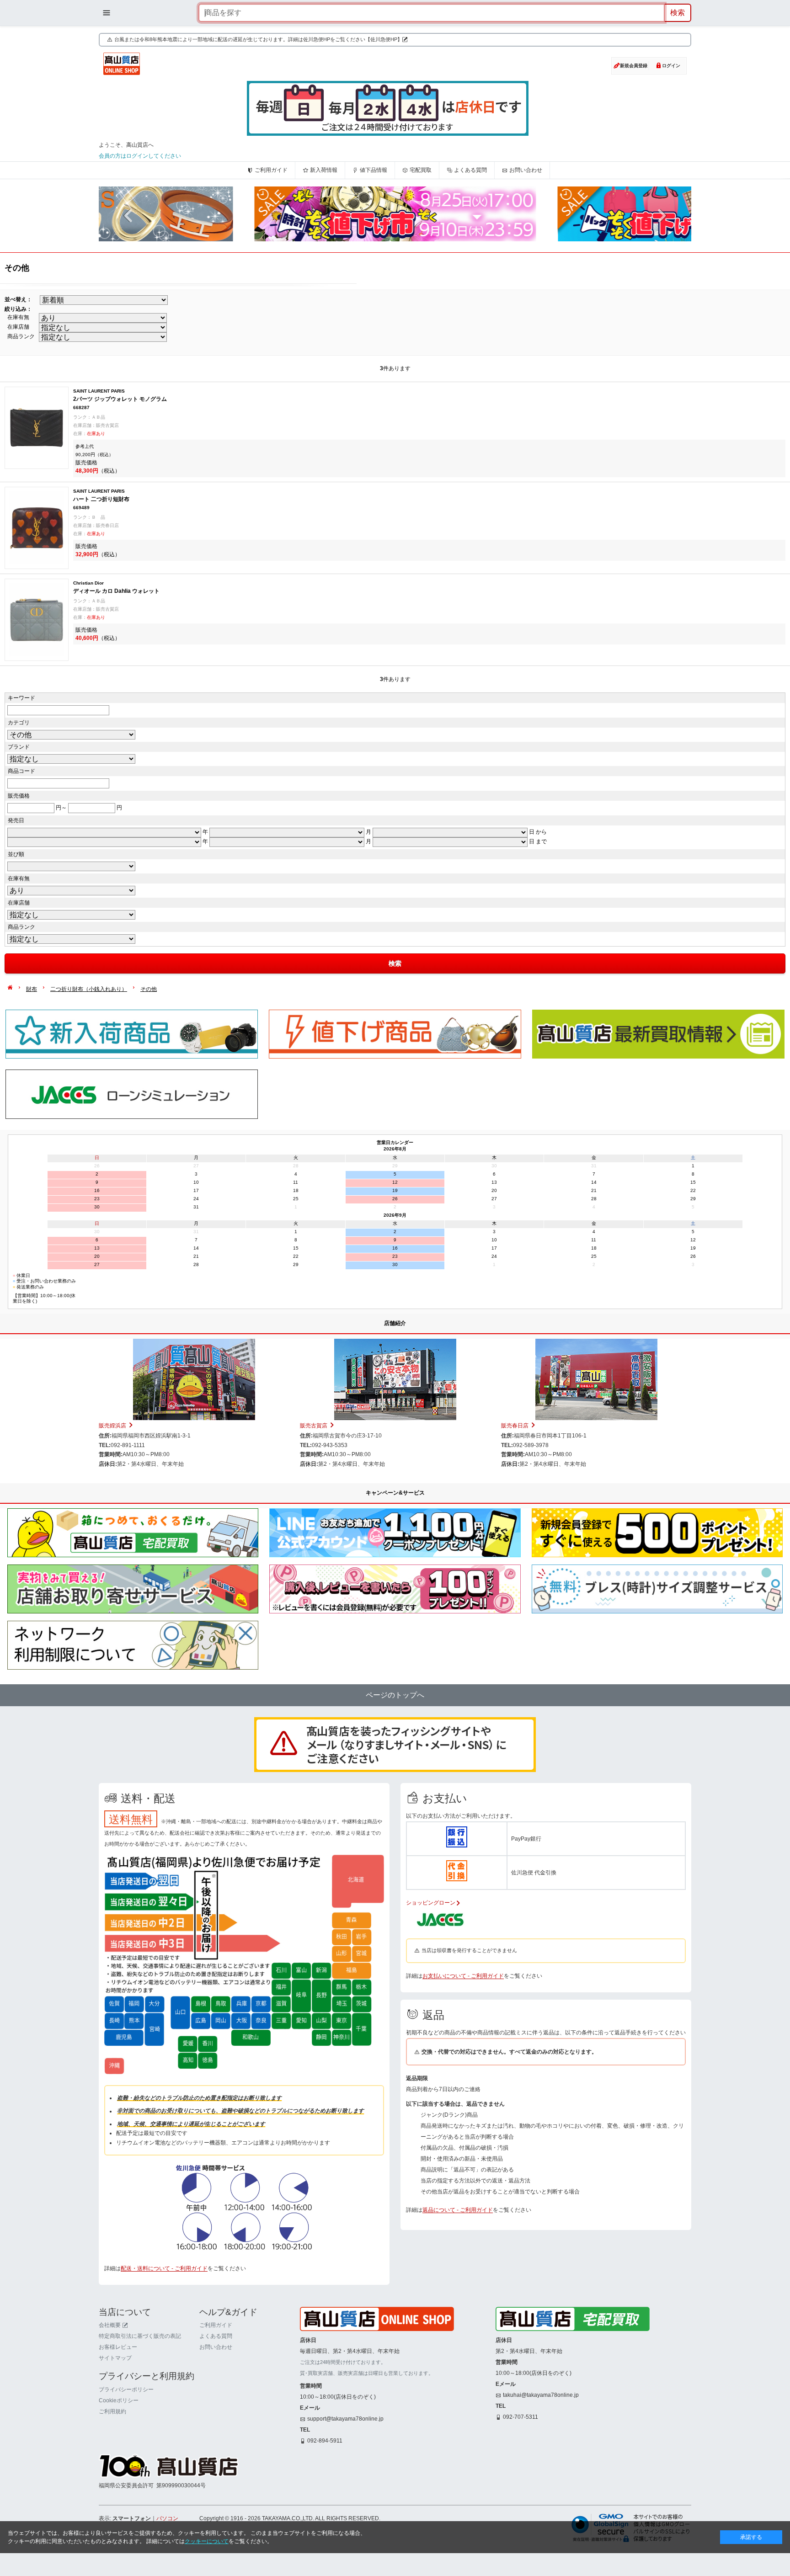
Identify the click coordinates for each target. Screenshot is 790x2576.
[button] (128, 216)
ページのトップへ (395, 1695)
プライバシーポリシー (126, 2390)
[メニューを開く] (107, 13)
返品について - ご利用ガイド (458, 2210)
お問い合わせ (526, 170)
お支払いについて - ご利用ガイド (463, 1976)
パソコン (167, 2518)
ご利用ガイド (271, 170)
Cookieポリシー (119, 2400)
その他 (149, 989)
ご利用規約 (112, 2411)
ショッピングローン (431, 1903)
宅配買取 (421, 170)
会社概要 (110, 2325)
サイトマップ (115, 2358)
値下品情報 (374, 170)
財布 (32, 989)
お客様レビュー (118, 2347)
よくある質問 (470, 170)
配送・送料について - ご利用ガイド (164, 2268)
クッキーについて (207, 2541)
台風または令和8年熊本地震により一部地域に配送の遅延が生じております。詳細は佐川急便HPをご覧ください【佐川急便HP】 (258, 39)
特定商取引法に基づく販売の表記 (140, 2336)
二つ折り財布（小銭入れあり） (89, 989)
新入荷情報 (324, 170)
